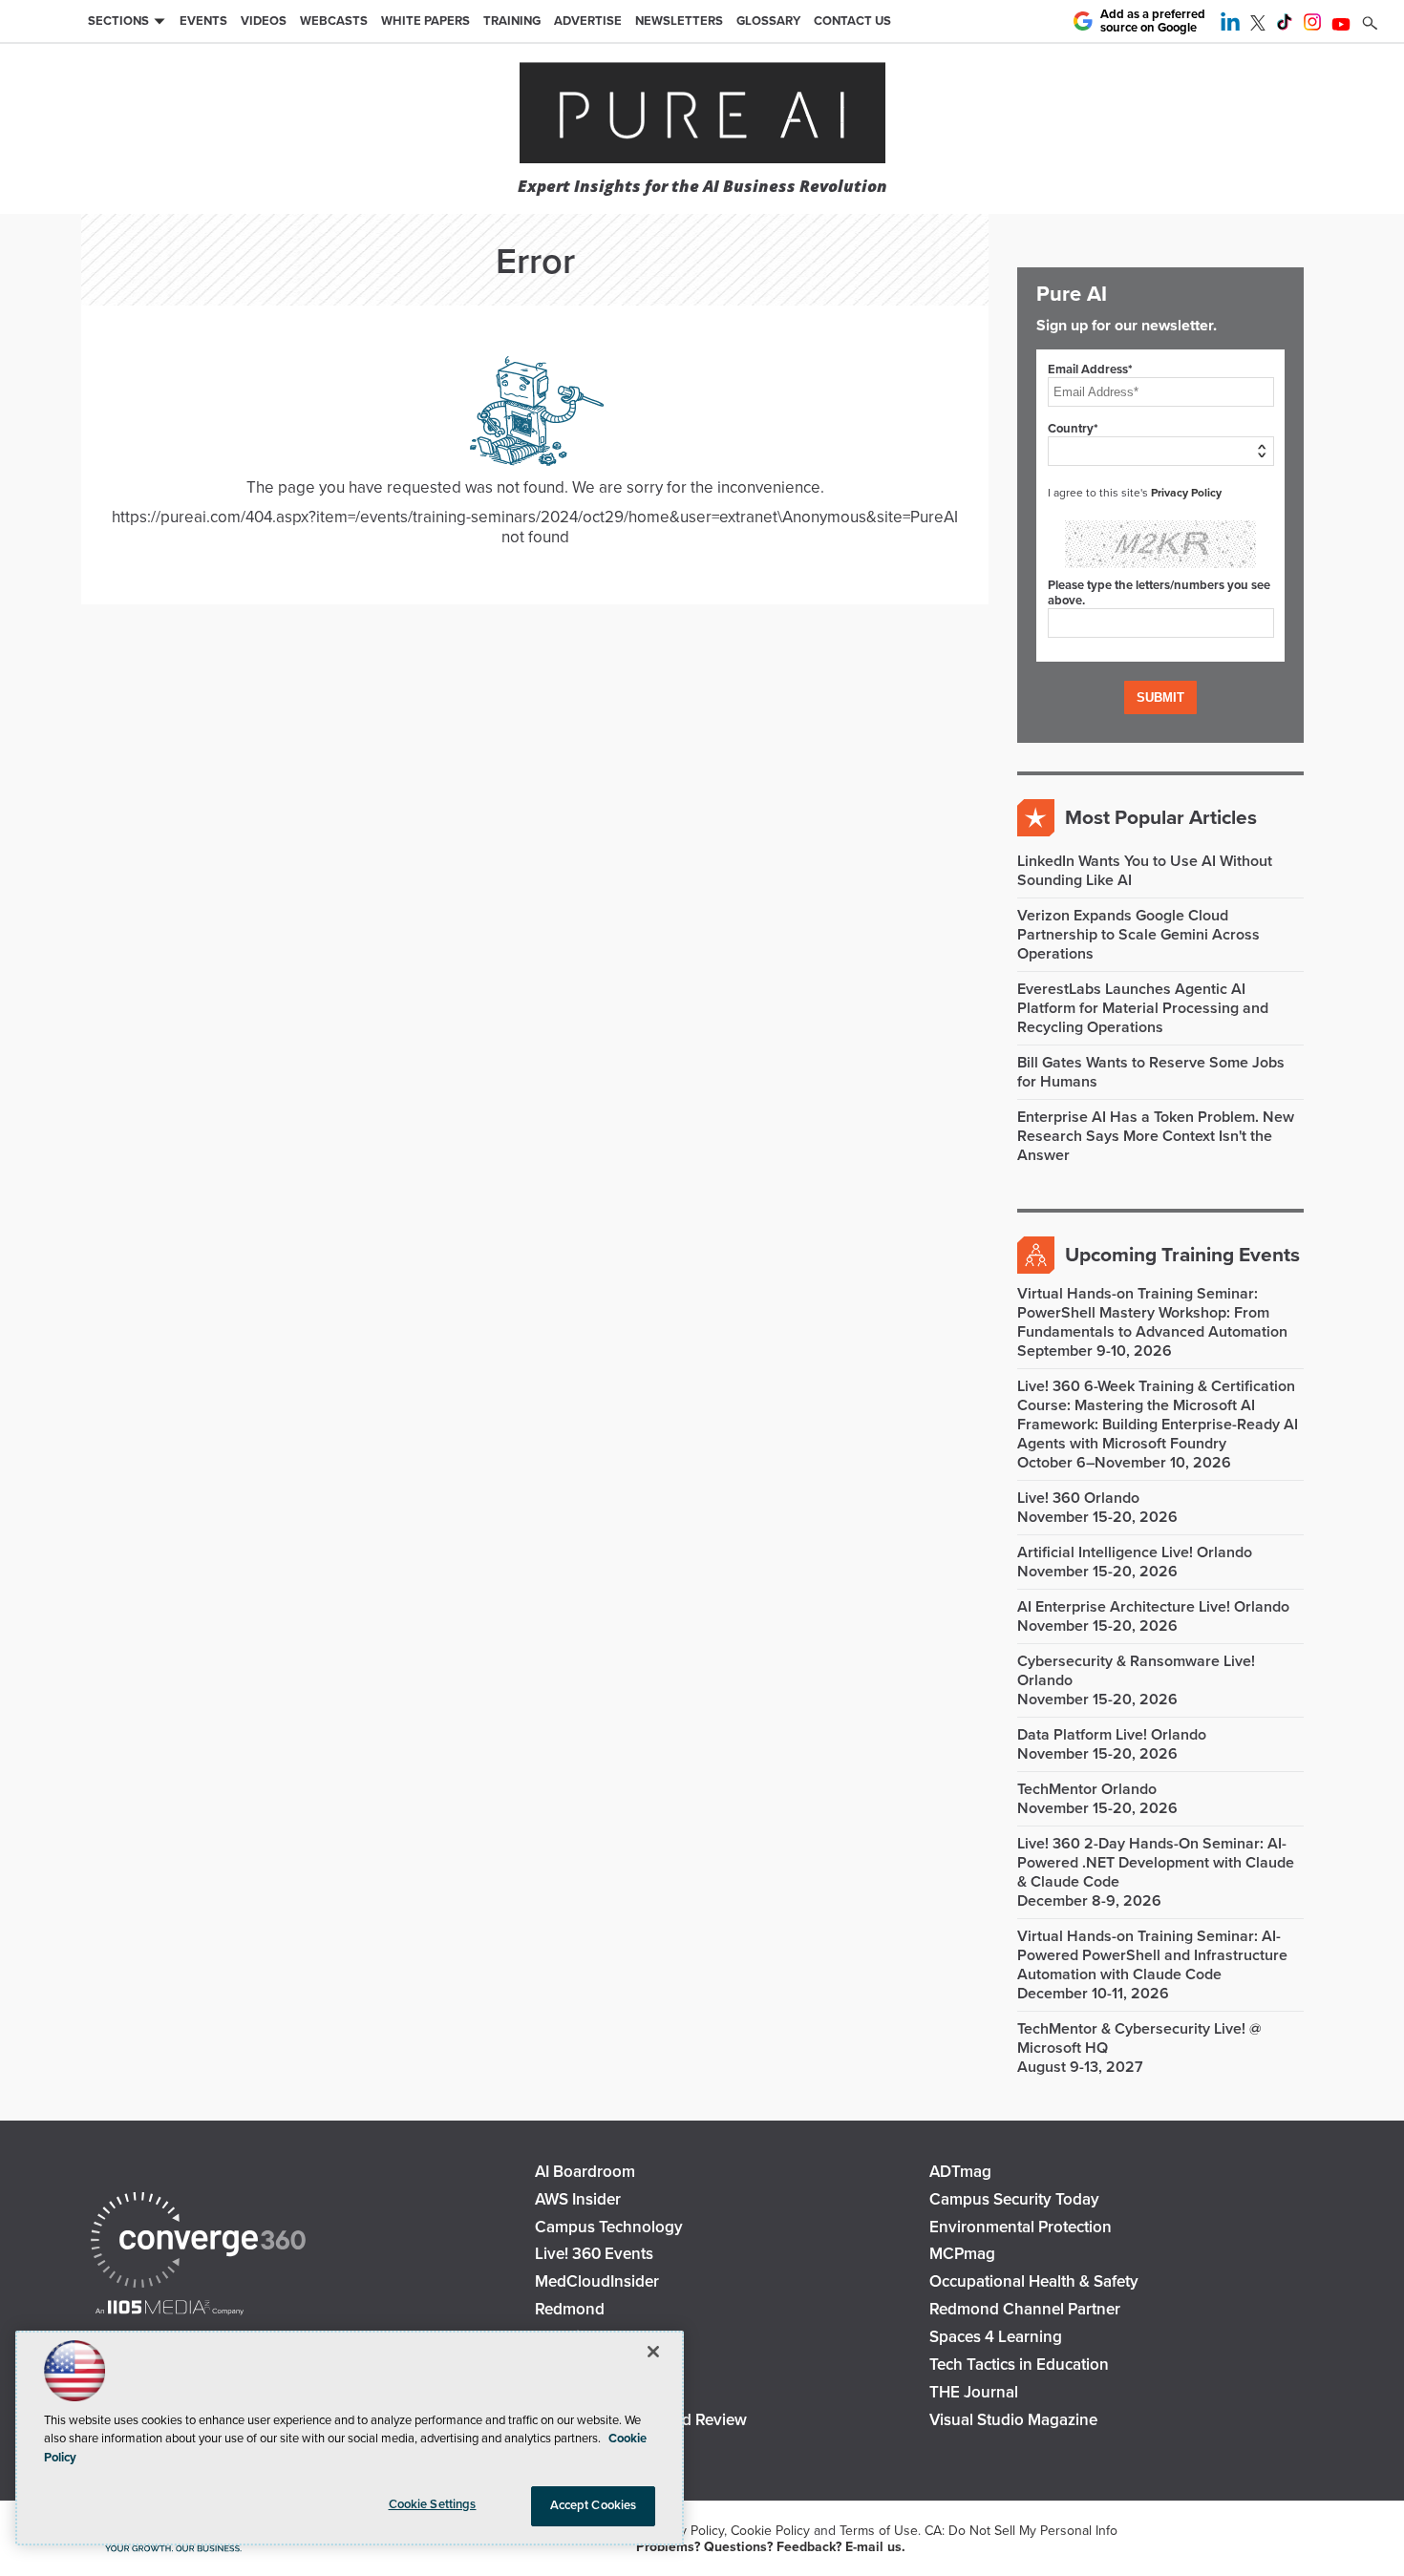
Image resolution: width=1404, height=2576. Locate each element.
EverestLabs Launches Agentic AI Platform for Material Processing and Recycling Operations (1143, 1008)
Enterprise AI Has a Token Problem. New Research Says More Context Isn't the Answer (1156, 1136)
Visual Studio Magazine (1013, 2420)
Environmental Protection (1021, 2227)
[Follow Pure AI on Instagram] (1312, 26)
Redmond (570, 2309)
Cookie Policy (770, 2531)
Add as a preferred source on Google (1153, 21)
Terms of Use (879, 2531)
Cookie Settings (433, 2504)
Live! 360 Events (594, 2254)
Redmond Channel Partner (1025, 2309)
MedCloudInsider (597, 2281)
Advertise (588, 21)
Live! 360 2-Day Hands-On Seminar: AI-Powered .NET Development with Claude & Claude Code (1156, 1863)
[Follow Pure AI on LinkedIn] (1230, 26)
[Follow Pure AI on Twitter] (1258, 26)
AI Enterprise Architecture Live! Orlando (1153, 1607)
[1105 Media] (170, 2309)
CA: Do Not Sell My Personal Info (1021, 2531)
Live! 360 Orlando (1078, 1498)
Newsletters (679, 21)
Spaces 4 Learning (996, 2337)
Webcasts (334, 21)
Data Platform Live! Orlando (1112, 1735)
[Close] (653, 2352)
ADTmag (960, 2172)
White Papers (425, 21)
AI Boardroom (585, 2172)
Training (512, 21)
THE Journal (974, 2392)
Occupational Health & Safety (1034, 2281)
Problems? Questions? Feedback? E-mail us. (771, 2547)
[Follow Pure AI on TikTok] (1285, 26)
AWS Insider (578, 2199)
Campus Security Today (1014, 2199)
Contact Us (852, 21)
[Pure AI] (702, 115)
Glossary (768, 21)
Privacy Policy (1186, 493)
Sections (118, 21)
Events (203, 21)
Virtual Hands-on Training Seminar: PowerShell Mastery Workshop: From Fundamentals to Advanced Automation (1152, 1313)
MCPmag (962, 2254)
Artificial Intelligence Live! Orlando (1135, 1552)
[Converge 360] (198, 2242)
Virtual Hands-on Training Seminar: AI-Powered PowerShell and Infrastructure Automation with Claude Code (1152, 1955)
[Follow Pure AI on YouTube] (1341, 26)
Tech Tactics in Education (1019, 2365)
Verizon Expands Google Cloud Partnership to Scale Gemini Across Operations (1138, 935)
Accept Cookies (594, 2505)
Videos (264, 21)
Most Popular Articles (1161, 818)
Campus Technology (609, 2227)
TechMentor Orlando (1087, 1789)
